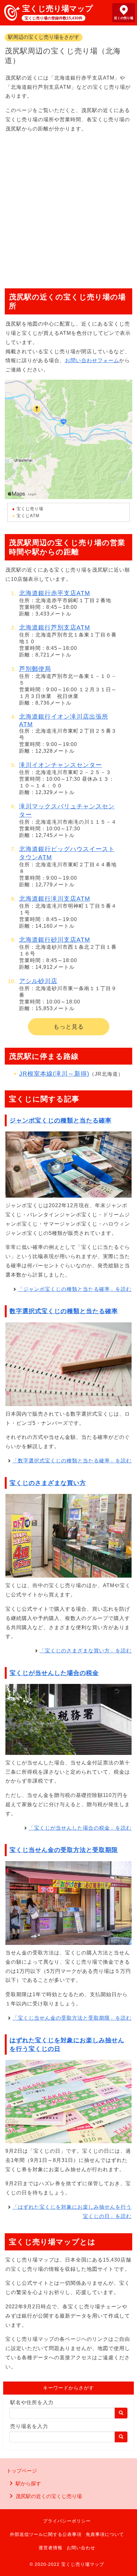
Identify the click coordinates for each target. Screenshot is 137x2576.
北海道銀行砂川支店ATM (55, 940)
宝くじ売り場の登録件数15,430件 (54, 18)
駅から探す (28, 2484)
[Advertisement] (68, 208)
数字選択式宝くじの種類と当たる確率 (64, 1311)
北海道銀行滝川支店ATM (55, 899)
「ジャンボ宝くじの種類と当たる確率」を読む (75, 1289)
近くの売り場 (124, 18)
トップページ (22, 2471)
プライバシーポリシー (67, 2521)
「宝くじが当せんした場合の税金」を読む (80, 1828)
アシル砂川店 (38, 981)
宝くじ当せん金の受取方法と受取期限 (64, 1850)
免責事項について (105, 2534)
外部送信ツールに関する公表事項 (46, 2534)
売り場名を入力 (29, 2426)
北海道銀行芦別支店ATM (55, 627)
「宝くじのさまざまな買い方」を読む (86, 1651)
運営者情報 (50, 2548)
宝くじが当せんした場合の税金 (54, 1673)
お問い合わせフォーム (92, 360)
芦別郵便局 (35, 669)
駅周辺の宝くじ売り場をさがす (44, 37)
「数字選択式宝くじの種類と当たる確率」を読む (72, 1461)
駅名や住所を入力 (32, 2402)
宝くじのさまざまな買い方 (48, 1483)
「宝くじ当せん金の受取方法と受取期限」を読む (72, 2018)
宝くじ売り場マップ (58, 8)
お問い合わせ (81, 2548)
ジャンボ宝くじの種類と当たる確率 (61, 1120)
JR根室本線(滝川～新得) (54, 1074)
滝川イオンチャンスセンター (61, 765)
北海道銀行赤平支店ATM (55, 593)
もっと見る (69, 1027)
